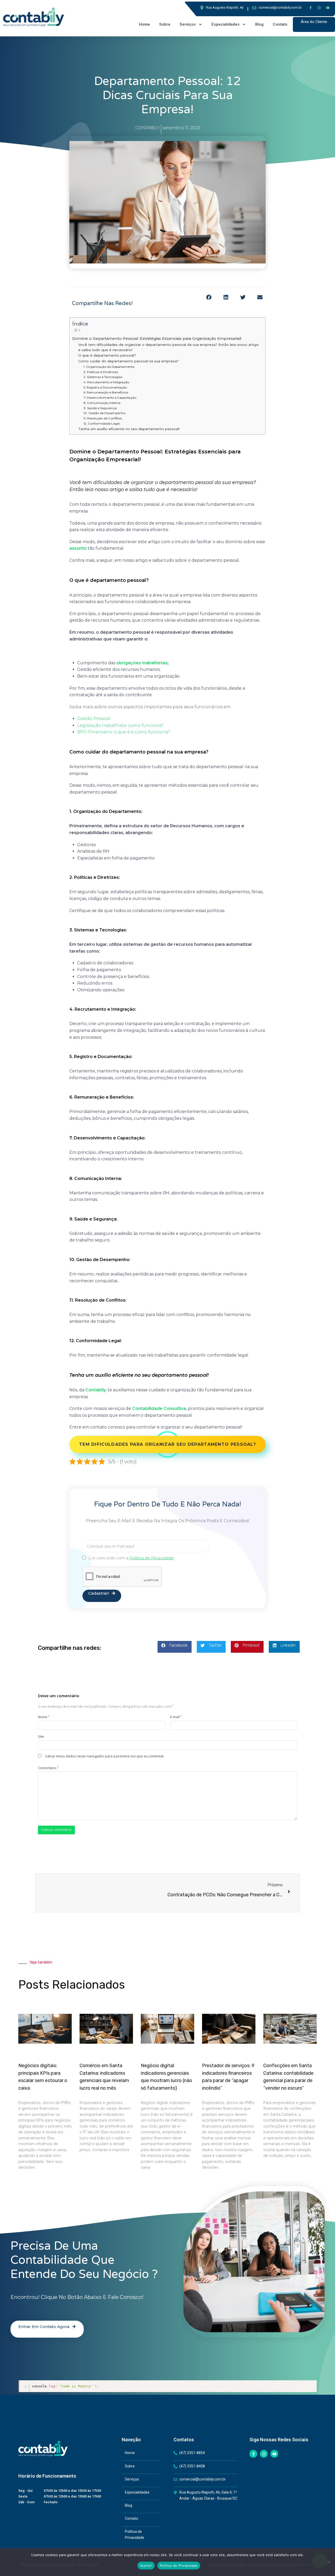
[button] (209, 298)
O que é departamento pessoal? (107, 355)
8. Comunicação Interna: (102, 403)
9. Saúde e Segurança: (100, 408)
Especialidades (225, 24)
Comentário (48, 1768)
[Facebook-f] (310, 8)
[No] (328, 2562)
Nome (44, 1717)
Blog (259, 24)
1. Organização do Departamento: (109, 367)
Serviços (188, 24)
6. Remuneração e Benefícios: (106, 392)
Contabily (96, 1390)
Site (41, 1736)
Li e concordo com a (131, 1558)
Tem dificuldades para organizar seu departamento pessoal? (167, 1444)
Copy (311, 2384)
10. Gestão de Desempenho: (105, 413)
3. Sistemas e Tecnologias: (103, 377)
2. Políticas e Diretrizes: (101, 372)
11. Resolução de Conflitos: (103, 418)
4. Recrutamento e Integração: (107, 382)
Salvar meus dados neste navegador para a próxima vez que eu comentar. (105, 1756)
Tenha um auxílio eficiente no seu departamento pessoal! (129, 429)
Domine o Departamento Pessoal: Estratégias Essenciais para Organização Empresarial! (157, 339)
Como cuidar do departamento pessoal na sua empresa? (129, 361)
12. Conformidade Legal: (102, 424)
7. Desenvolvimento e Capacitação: (110, 398)
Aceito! (146, 2566)
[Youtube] (328, 8)
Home (144, 24)
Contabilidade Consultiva (159, 1408)
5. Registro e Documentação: (105, 387)
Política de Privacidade (179, 2566)
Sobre (165, 24)
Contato (280, 24)
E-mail (176, 1717)
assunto (78, 548)
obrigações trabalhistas (142, 663)
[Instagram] (319, 8)
